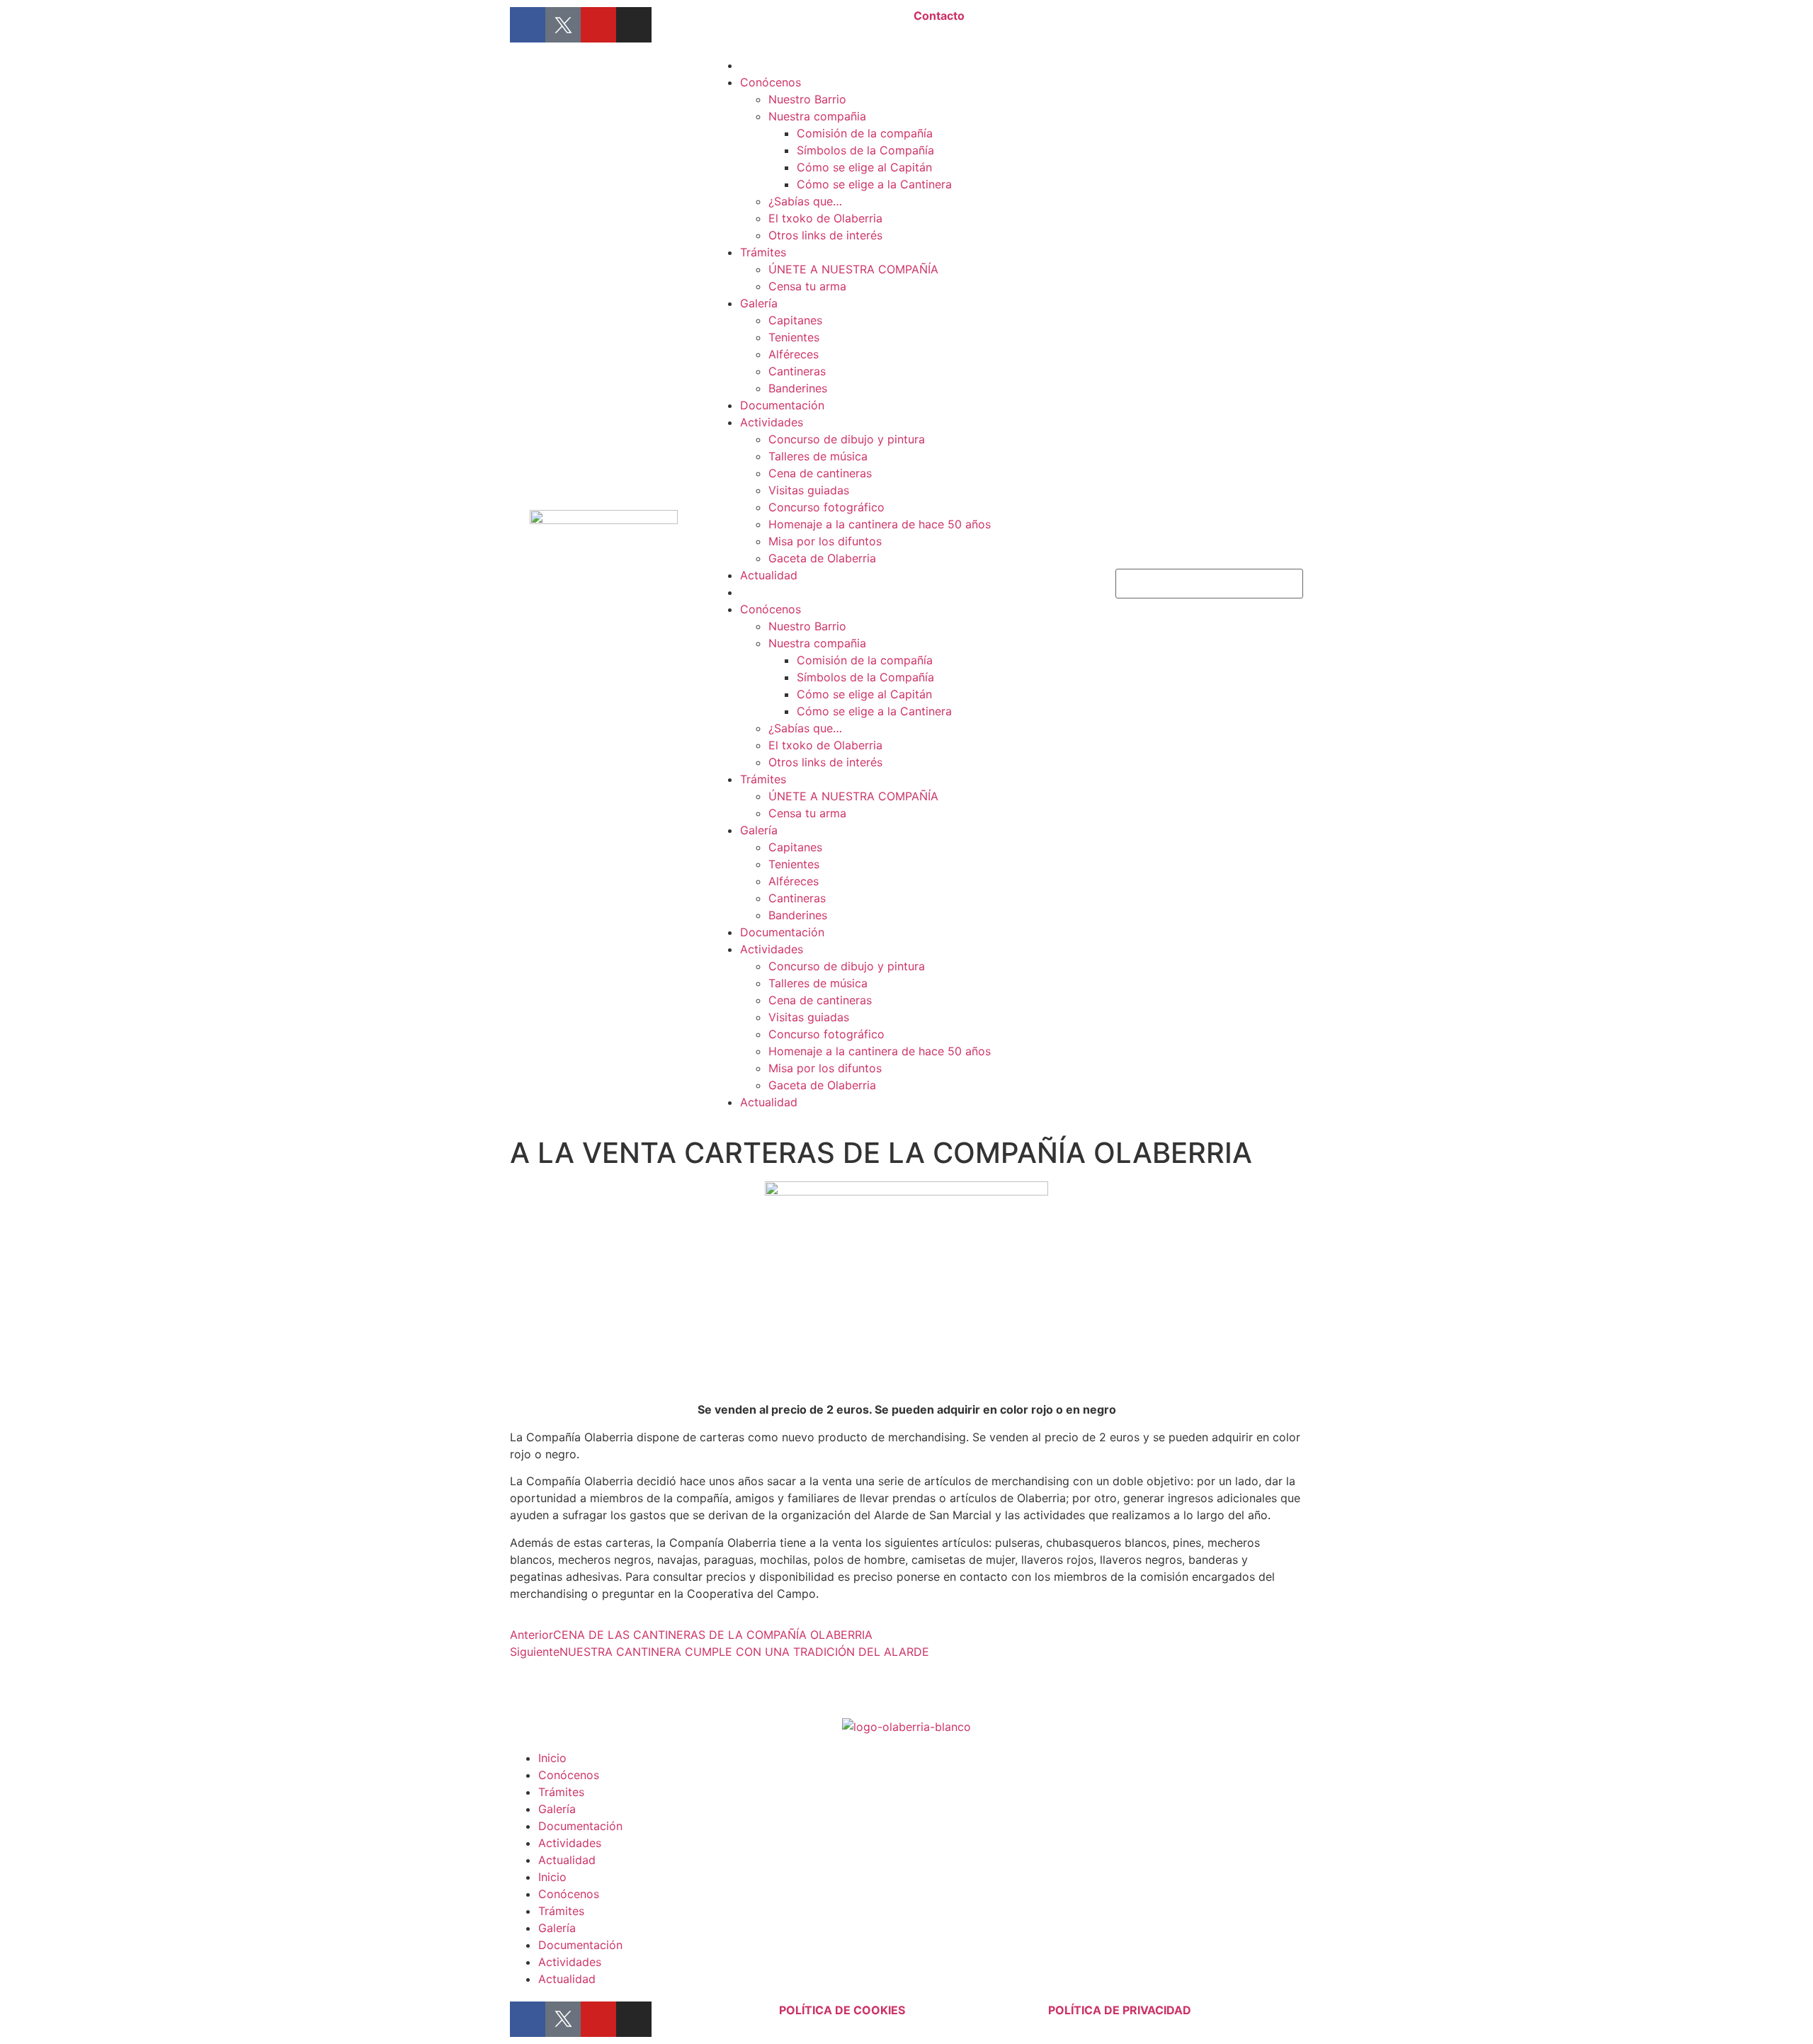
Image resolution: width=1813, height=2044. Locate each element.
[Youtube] (598, 25)
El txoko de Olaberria (825, 218)
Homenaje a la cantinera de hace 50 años (880, 524)
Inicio (552, 1758)
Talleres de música (818, 456)
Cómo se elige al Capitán (864, 167)
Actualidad (769, 575)
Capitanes (795, 320)
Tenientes (794, 337)
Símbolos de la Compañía (865, 150)
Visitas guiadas (809, 490)
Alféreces (794, 354)
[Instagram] (634, 25)
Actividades (772, 422)
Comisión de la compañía (865, 133)
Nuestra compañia (817, 116)
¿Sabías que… (805, 201)
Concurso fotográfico (826, 507)
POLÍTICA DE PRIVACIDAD (1120, 2010)
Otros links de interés (825, 235)
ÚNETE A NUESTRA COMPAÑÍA (853, 269)
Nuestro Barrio (807, 99)
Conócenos (771, 82)
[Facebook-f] (528, 25)
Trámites (763, 252)
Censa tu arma (807, 286)
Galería (759, 303)
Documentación (782, 405)
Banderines (798, 388)
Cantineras (797, 371)
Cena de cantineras (820, 473)
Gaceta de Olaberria (822, 558)
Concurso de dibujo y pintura (847, 439)
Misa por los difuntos (825, 541)
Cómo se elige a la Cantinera (874, 184)
